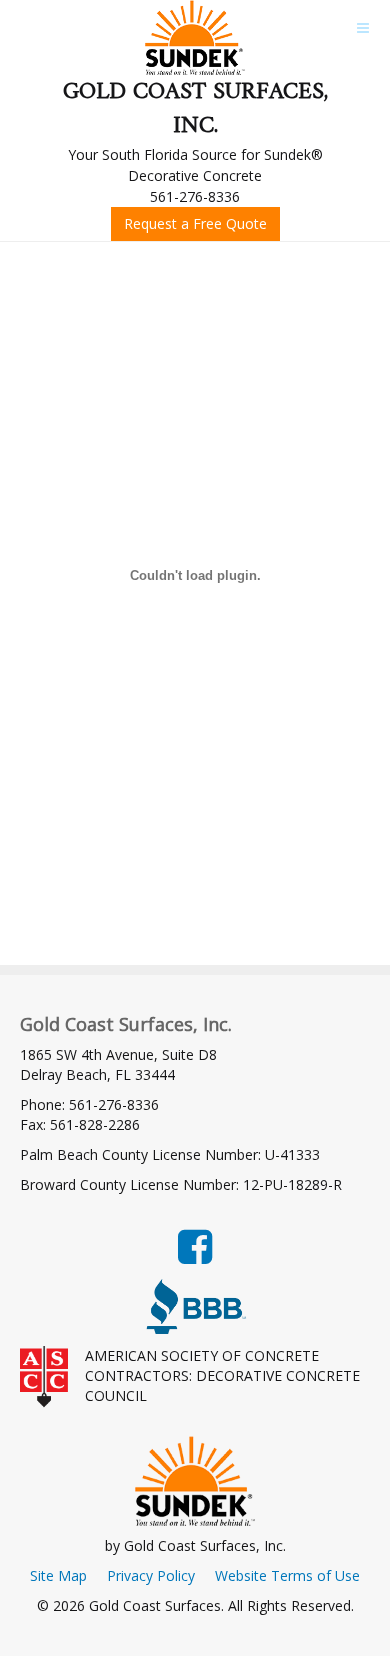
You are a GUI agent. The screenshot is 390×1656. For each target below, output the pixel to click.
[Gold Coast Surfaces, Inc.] (195, 37)
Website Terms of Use (287, 1575)
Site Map (58, 1575)
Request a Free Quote (195, 223)
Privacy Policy (151, 1575)
